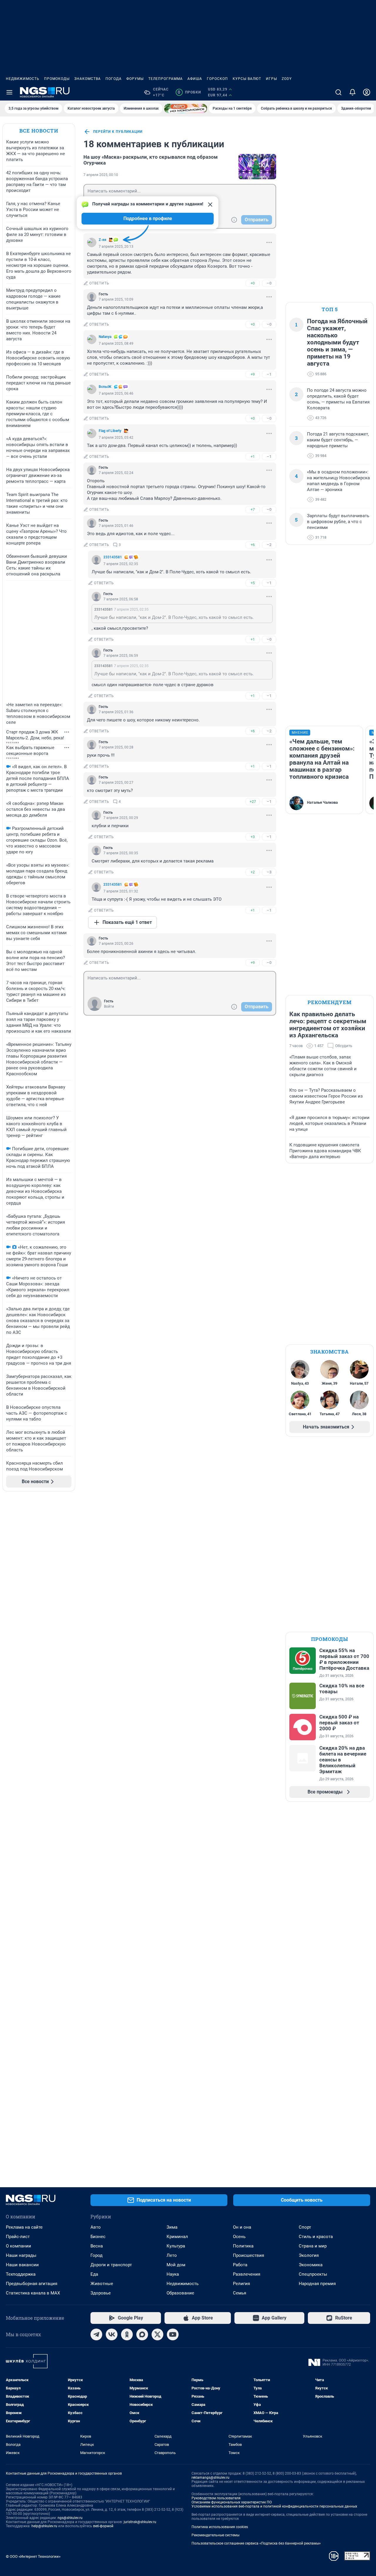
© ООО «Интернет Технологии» (33, 2556)
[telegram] (96, 2334)
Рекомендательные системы (215, 2535)
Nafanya (105, 337)
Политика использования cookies (220, 2527)
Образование (180, 2293)
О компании (19, 2246)
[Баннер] (186, 108)
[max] (142, 2334)
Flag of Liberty (110, 431)
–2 (269, 545)
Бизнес (98, 2237)
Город (96, 2255)
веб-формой (103, 2526)
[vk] (112, 2334)
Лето (172, 2255)
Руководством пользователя (216, 2498)
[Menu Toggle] (9, 92)
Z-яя (103, 240)
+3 (253, 837)
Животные (102, 2284)
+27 (253, 802)
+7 (253, 509)
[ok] (127, 2334)
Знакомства (88, 79)
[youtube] (173, 2334)
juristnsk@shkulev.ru (140, 2522)
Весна (97, 2246)
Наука (173, 2274)
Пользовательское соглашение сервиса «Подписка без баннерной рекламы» (256, 2543)
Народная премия (317, 2284)
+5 (253, 583)
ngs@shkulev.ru (70, 2518)
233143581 (113, 557)
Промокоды (57, 79)
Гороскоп (217, 79)
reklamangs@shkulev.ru (210, 2478)
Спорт (305, 2227)
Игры (271, 79)
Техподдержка (21, 2274)
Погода (114, 79)
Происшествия (249, 2255)
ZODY (287, 79)
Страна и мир (313, 2246)
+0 (253, 283)
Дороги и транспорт (111, 2265)
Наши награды (21, 2255)
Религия (241, 2284)
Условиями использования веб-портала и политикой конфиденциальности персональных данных (274, 2506)
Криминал (177, 2237)
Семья (240, 2293)
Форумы (135, 79)
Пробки (189, 92)
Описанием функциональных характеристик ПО (232, 2502)
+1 (253, 457)
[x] (157, 2334)
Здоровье (101, 2293)
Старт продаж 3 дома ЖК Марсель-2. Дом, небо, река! (35, 735)
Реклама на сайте (24, 2227)
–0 (269, 283)
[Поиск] (338, 92)
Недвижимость (23, 79)
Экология (309, 2255)
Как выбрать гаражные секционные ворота (30, 751)
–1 (269, 374)
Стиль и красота (316, 2237)
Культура (176, 2246)
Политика (243, 2246)
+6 (253, 545)
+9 (253, 374)
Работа (240, 2265)
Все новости (39, 131)
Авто (96, 2227)
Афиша (195, 79)
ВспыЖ (105, 387)
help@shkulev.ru (44, 2526)
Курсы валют (247, 79)
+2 (253, 872)
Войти (109, 1006)
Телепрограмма (166, 79)
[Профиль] (367, 92)
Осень (239, 2237)
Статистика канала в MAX (33, 2293)
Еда (94, 2274)
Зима (172, 2227)
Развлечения (247, 2274)
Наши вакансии (22, 2265)
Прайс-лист (18, 2237)
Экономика (311, 2265)
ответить (99, 283)
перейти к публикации (118, 132)
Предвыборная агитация (32, 2284)
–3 (269, 872)
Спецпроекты (313, 2274)
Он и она (242, 2227)
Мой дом (176, 2265)
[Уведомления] (352, 92)
